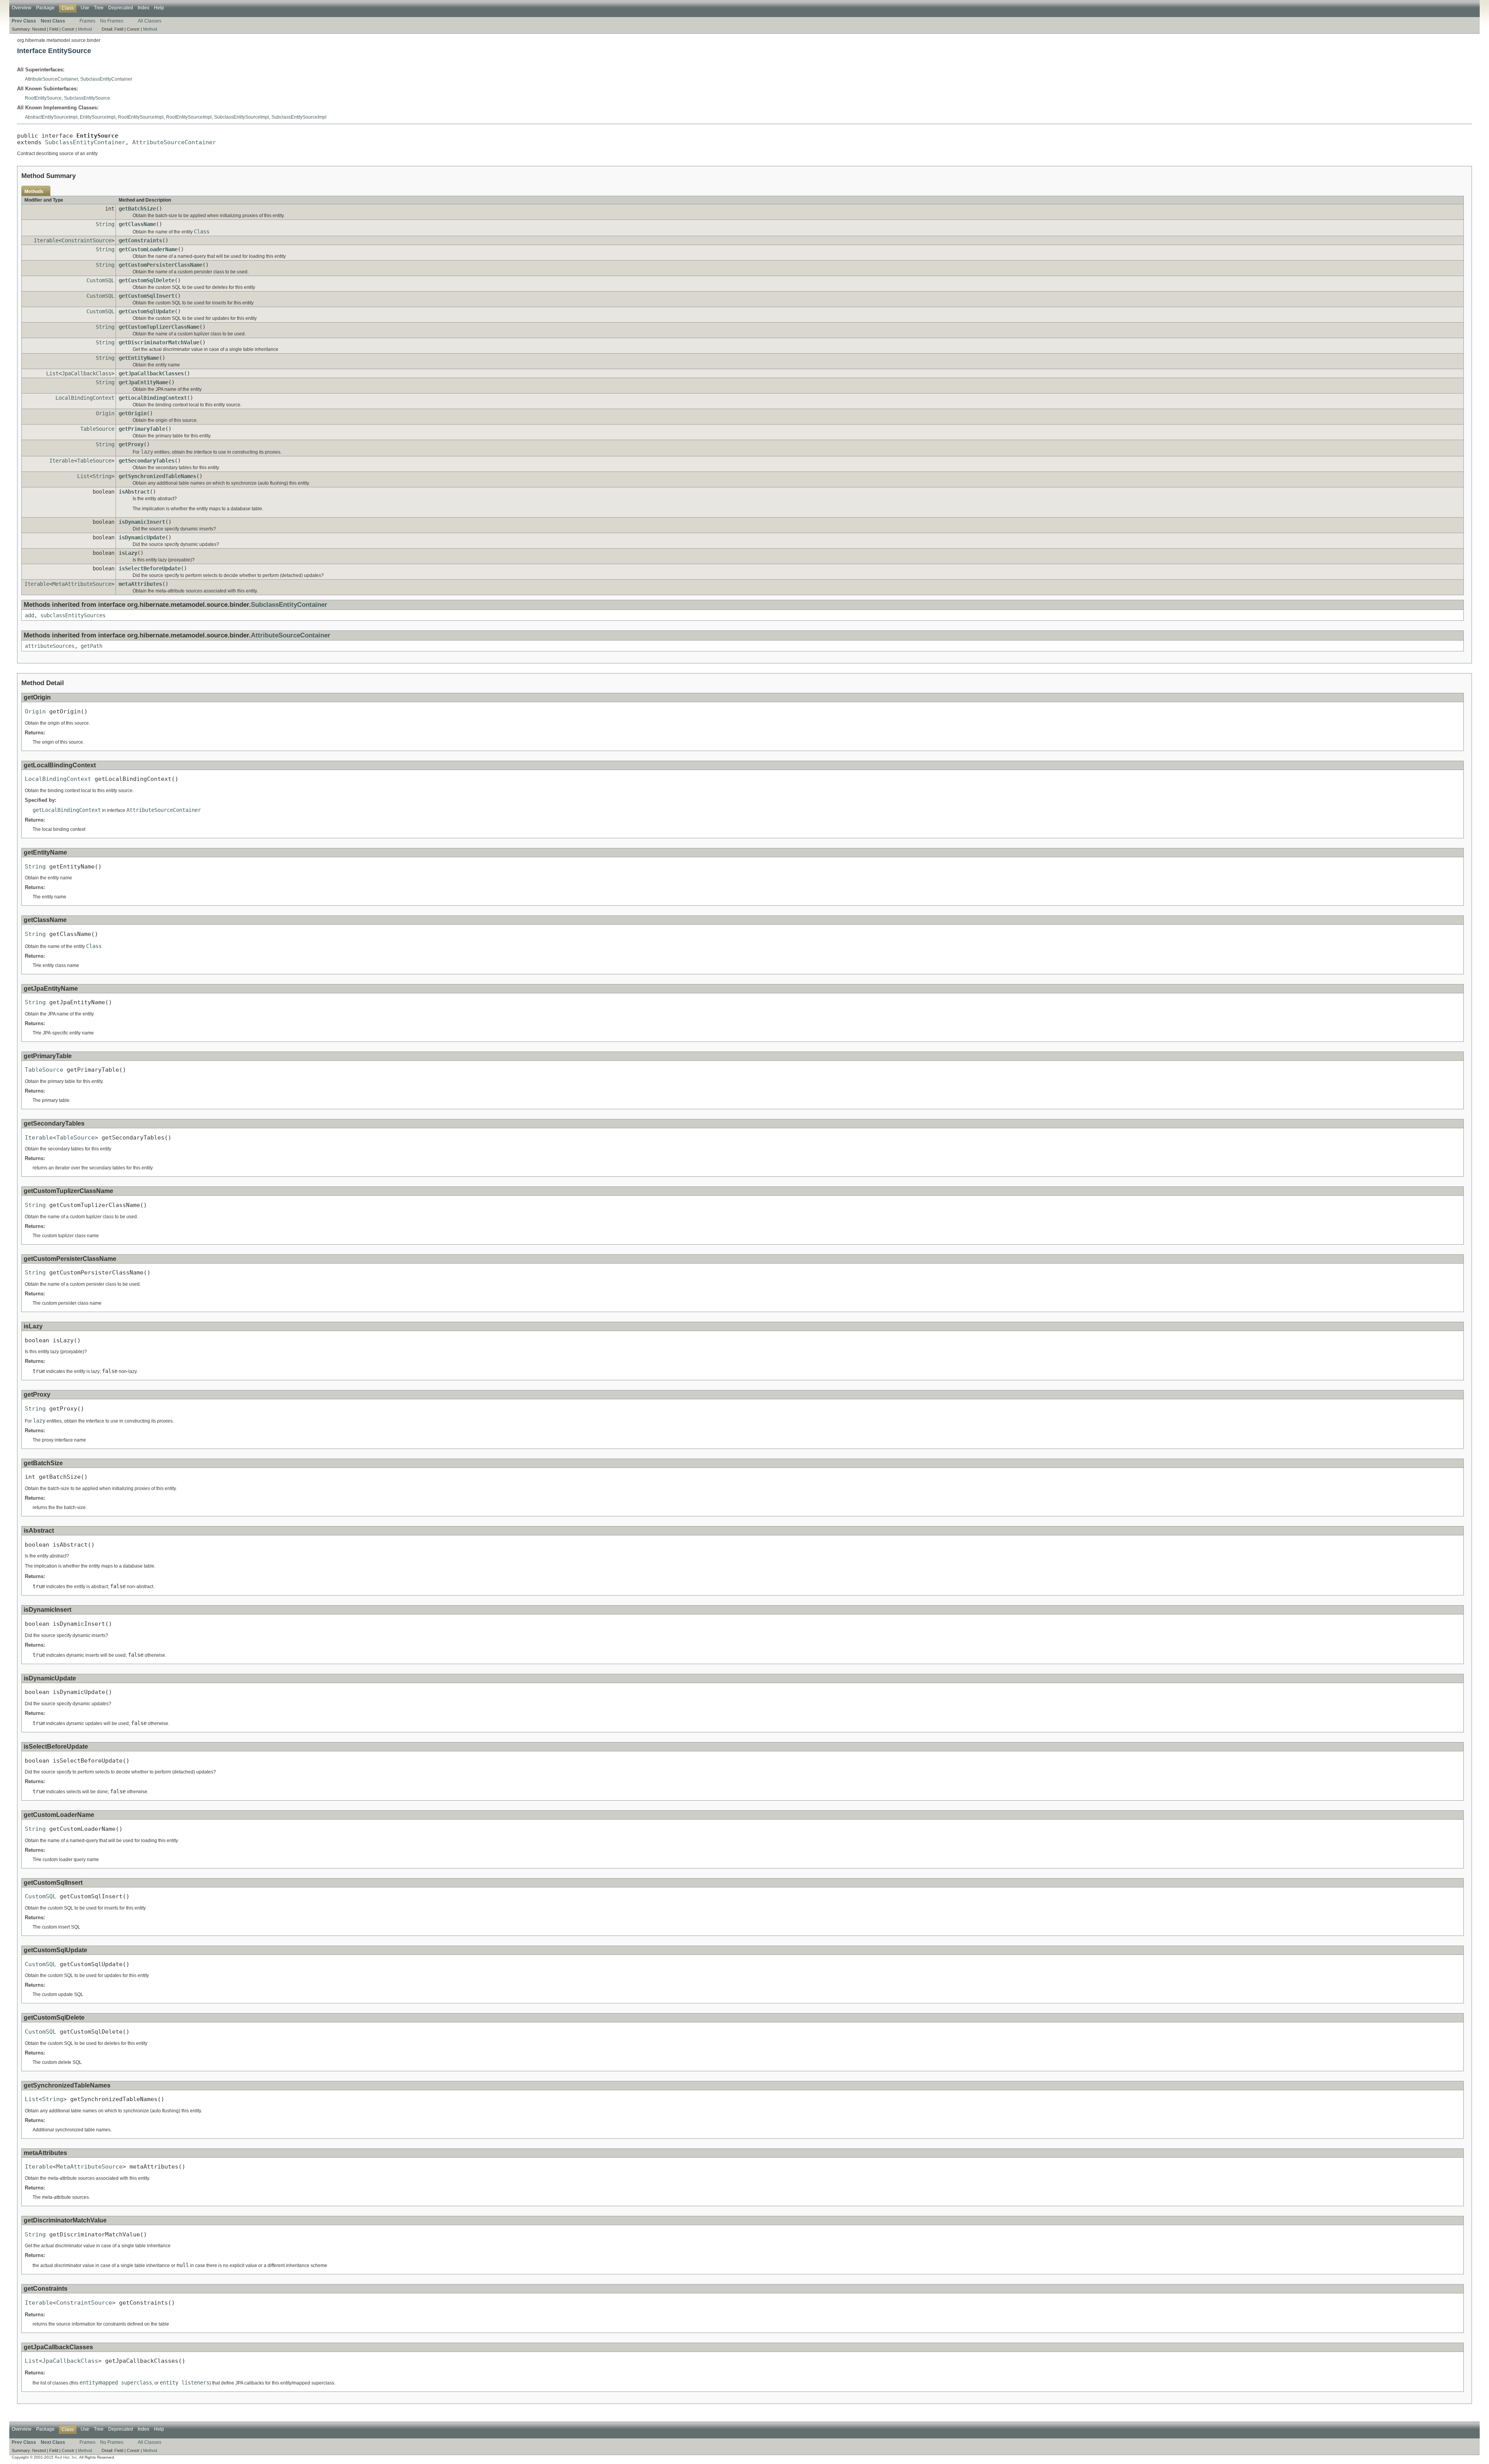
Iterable (46, 240)
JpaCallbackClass (86, 373)
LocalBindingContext (85, 398)
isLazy (128, 553)
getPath (92, 646)
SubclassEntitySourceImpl (242, 117)
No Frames (112, 21)
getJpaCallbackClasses (151, 373)
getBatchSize (137, 209)
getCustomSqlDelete (147, 280)
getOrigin (133, 413)
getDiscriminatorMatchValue (159, 342)
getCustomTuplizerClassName (159, 327)
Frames (87, 21)
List (52, 373)
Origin (105, 413)
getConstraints (140, 240)
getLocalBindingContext (153, 398)
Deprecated (121, 8)
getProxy (131, 444)
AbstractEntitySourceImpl (51, 117)
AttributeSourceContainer (51, 79)
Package (45, 8)
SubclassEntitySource (87, 98)
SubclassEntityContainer (106, 79)
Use (85, 8)
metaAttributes (140, 584)
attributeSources (50, 646)
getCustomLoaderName (148, 249)
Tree (99, 8)
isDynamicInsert (142, 522)
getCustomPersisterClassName (161, 265)
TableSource (97, 429)
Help (159, 8)
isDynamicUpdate (142, 537)
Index (143, 8)
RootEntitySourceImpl (141, 117)
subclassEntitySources (73, 615)
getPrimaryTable (142, 429)
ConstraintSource (86, 240)
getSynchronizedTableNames (157, 476)
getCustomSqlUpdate (147, 311)
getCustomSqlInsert (147, 296)
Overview (22, 8)
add (29, 615)
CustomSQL (100, 280)
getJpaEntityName (143, 382)
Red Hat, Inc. (67, 2457)
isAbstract (134, 492)
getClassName (137, 224)
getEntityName (139, 358)
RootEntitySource (43, 98)
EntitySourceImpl (98, 117)
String (105, 224)
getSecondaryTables (147, 461)
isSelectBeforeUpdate (150, 568)
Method (85, 29)
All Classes (149, 21)
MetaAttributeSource (82, 584)
